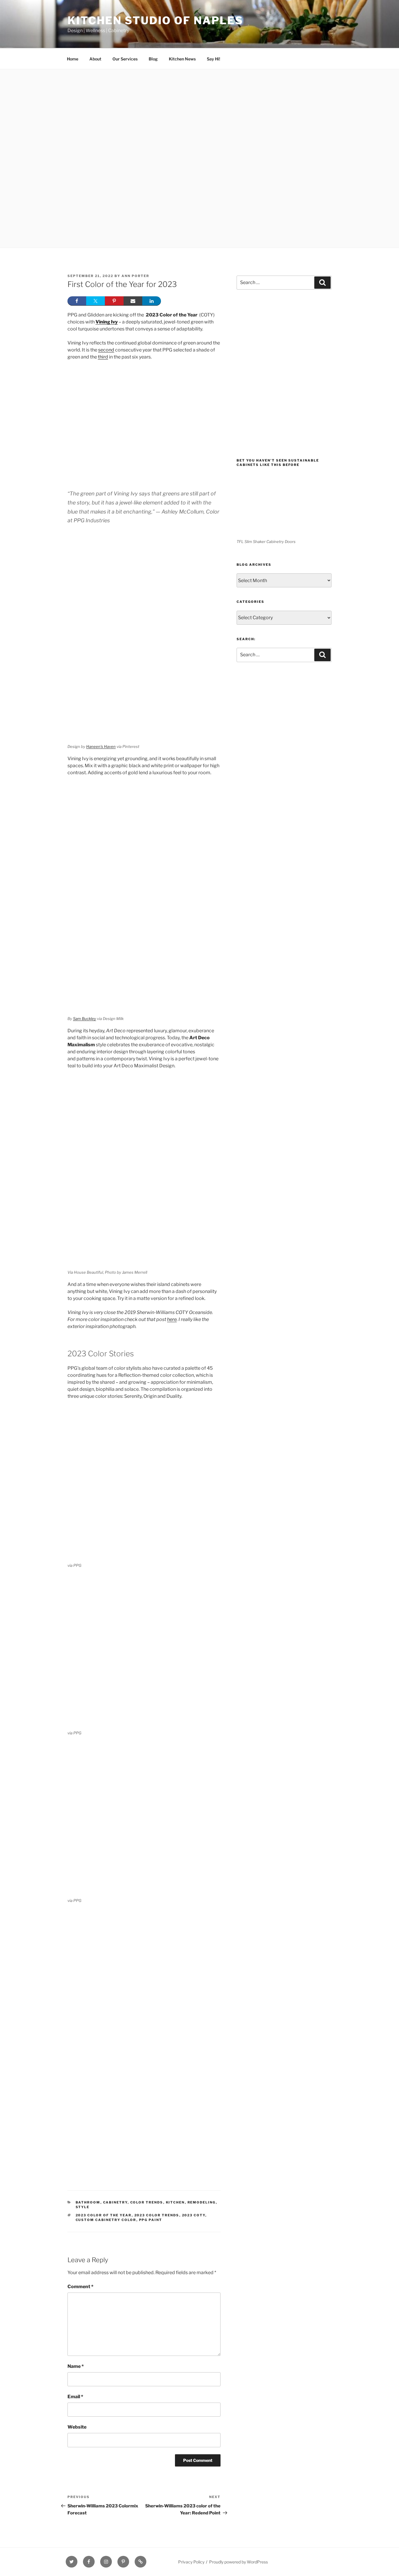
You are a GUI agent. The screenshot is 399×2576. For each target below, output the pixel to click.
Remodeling (202, 2202)
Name (76, 2366)
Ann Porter (135, 276)
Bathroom (88, 2202)
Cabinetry (115, 2202)
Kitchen (175, 2202)
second (106, 350)
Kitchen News (182, 59)
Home (73, 59)
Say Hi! (214, 59)
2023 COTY (194, 2215)
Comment (80, 2287)
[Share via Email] (133, 301)
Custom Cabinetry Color (106, 2220)
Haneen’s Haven (101, 746)
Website (77, 2427)
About (95, 59)
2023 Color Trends (157, 2215)
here (172, 1319)
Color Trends (147, 2202)
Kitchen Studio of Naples (155, 20)
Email (75, 2397)
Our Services (125, 59)
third (103, 357)
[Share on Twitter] (96, 301)
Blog (153, 59)
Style (83, 2207)
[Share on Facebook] (77, 301)
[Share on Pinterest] (114, 301)
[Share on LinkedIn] (152, 301)
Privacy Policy (191, 2562)
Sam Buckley (85, 1019)
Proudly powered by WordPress (238, 2562)
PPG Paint (151, 2220)
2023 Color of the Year (104, 2215)
